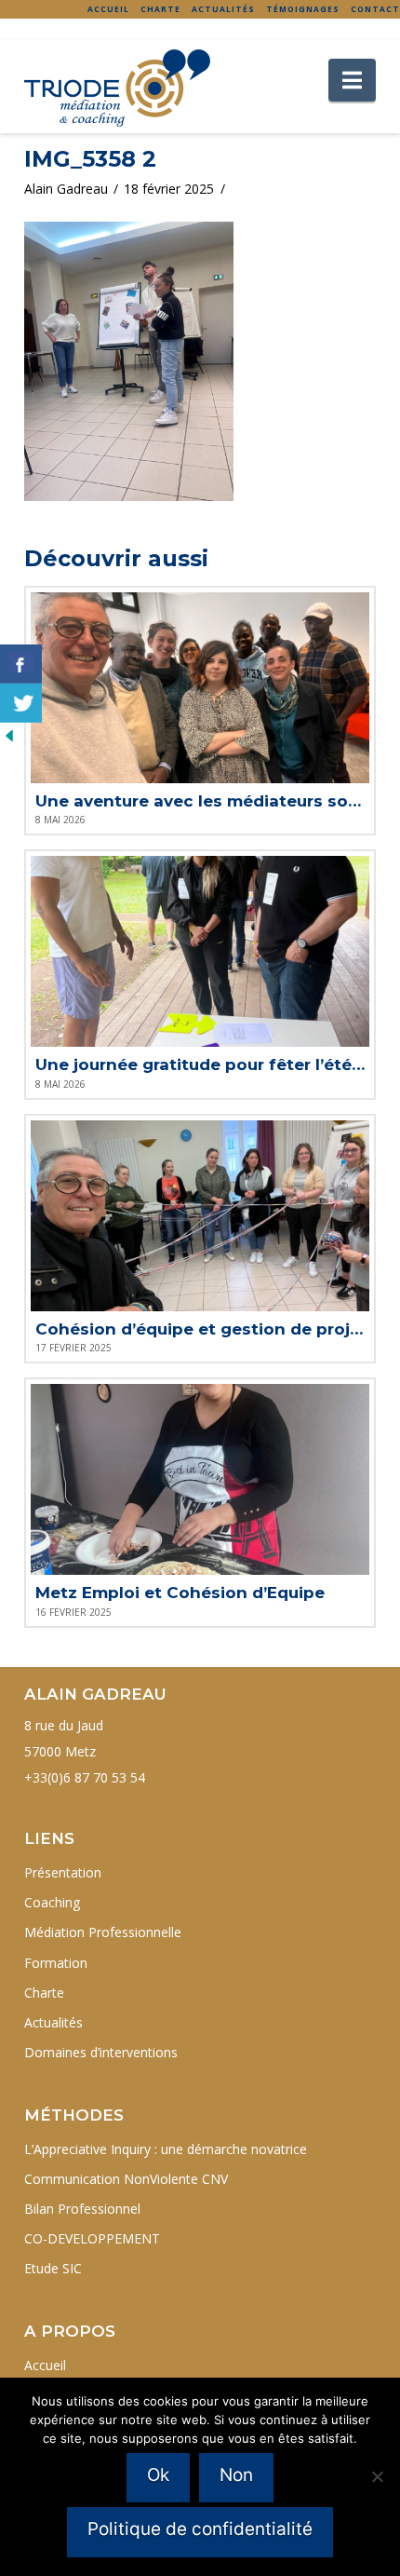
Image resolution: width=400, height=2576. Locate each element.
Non (236, 2475)
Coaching (52, 1902)
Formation (56, 1963)
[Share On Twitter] (21, 703)
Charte (160, 9)
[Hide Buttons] (9, 734)
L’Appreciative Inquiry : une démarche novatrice (166, 2149)
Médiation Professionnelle (103, 1932)
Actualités (223, 9)
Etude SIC (53, 2268)
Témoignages (303, 9)
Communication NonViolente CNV (126, 2179)
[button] (352, 80)
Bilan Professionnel (82, 2209)
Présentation (63, 1872)
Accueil (108, 9)
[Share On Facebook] (21, 664)
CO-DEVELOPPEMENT (92, 2238)
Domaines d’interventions (101, 2052)
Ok (158, 2475)
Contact (375, 9)
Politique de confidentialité (200, 2529)
